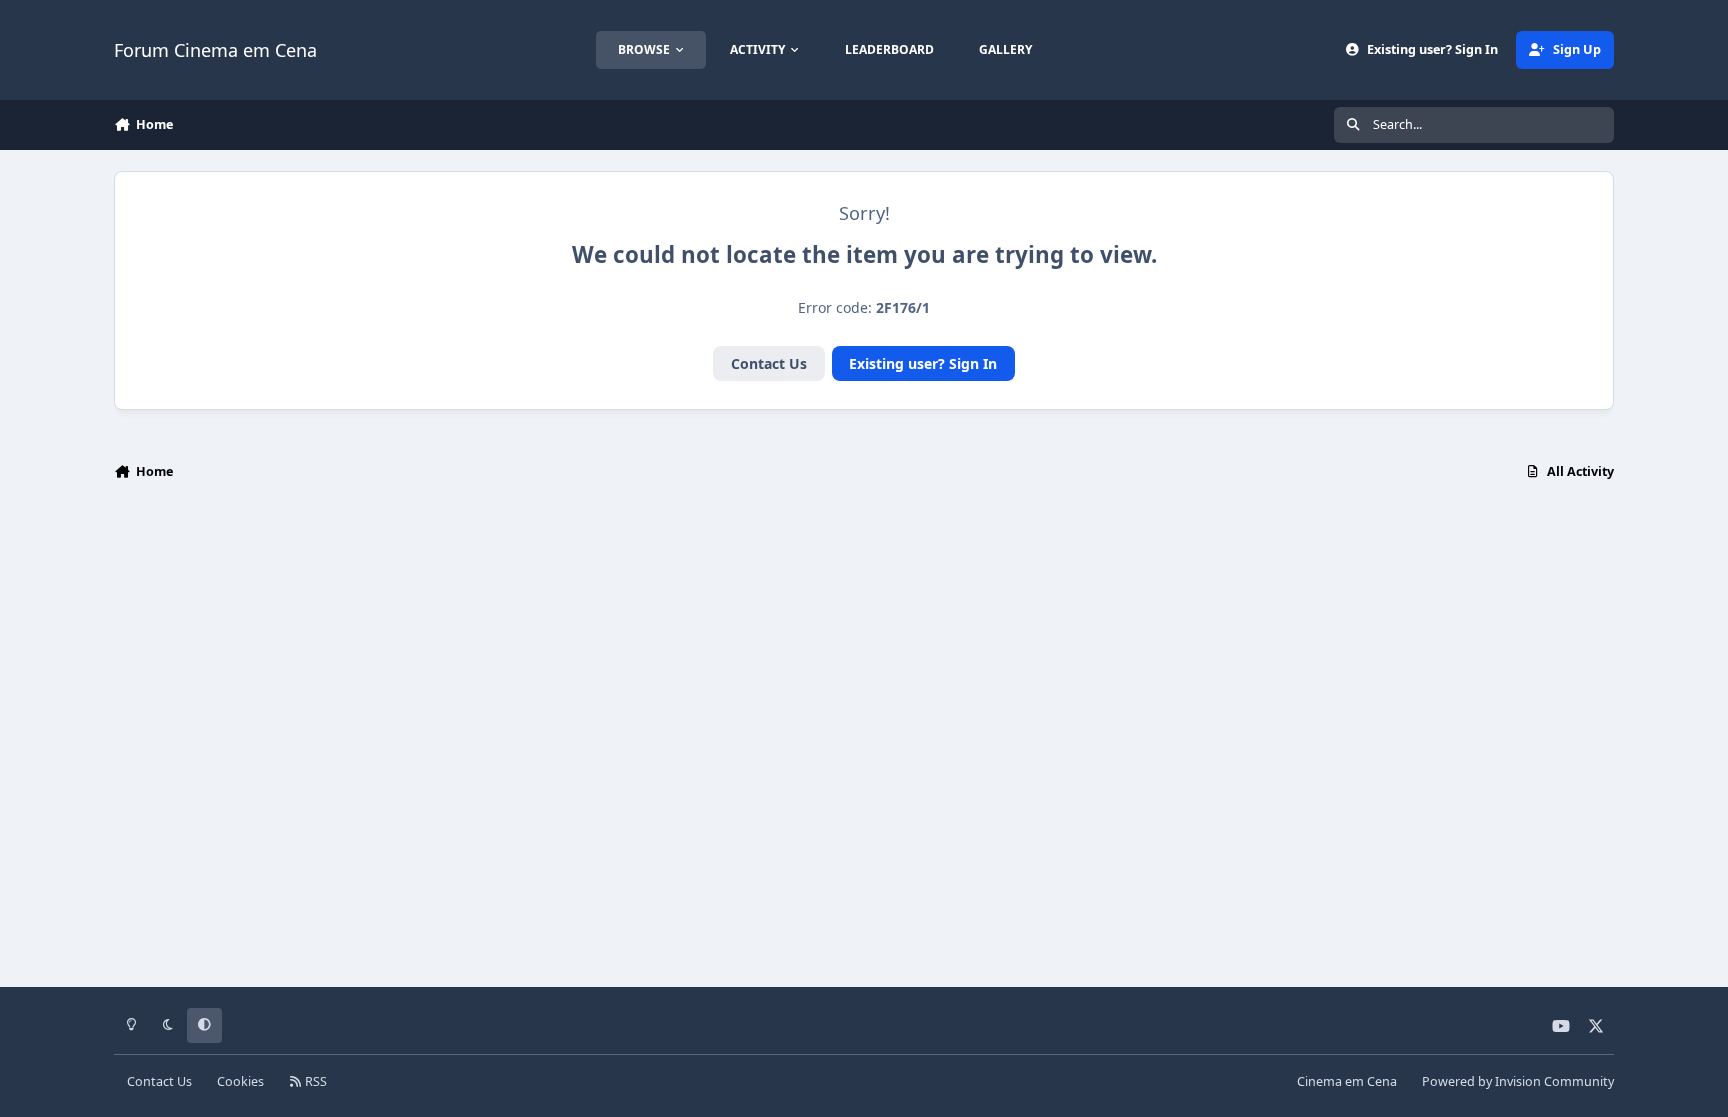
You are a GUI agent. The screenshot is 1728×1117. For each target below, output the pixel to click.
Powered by (1518, 1081)
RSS (314, 1081)
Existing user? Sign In (923, 363)
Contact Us (769, 363)
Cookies (240, 1081)
